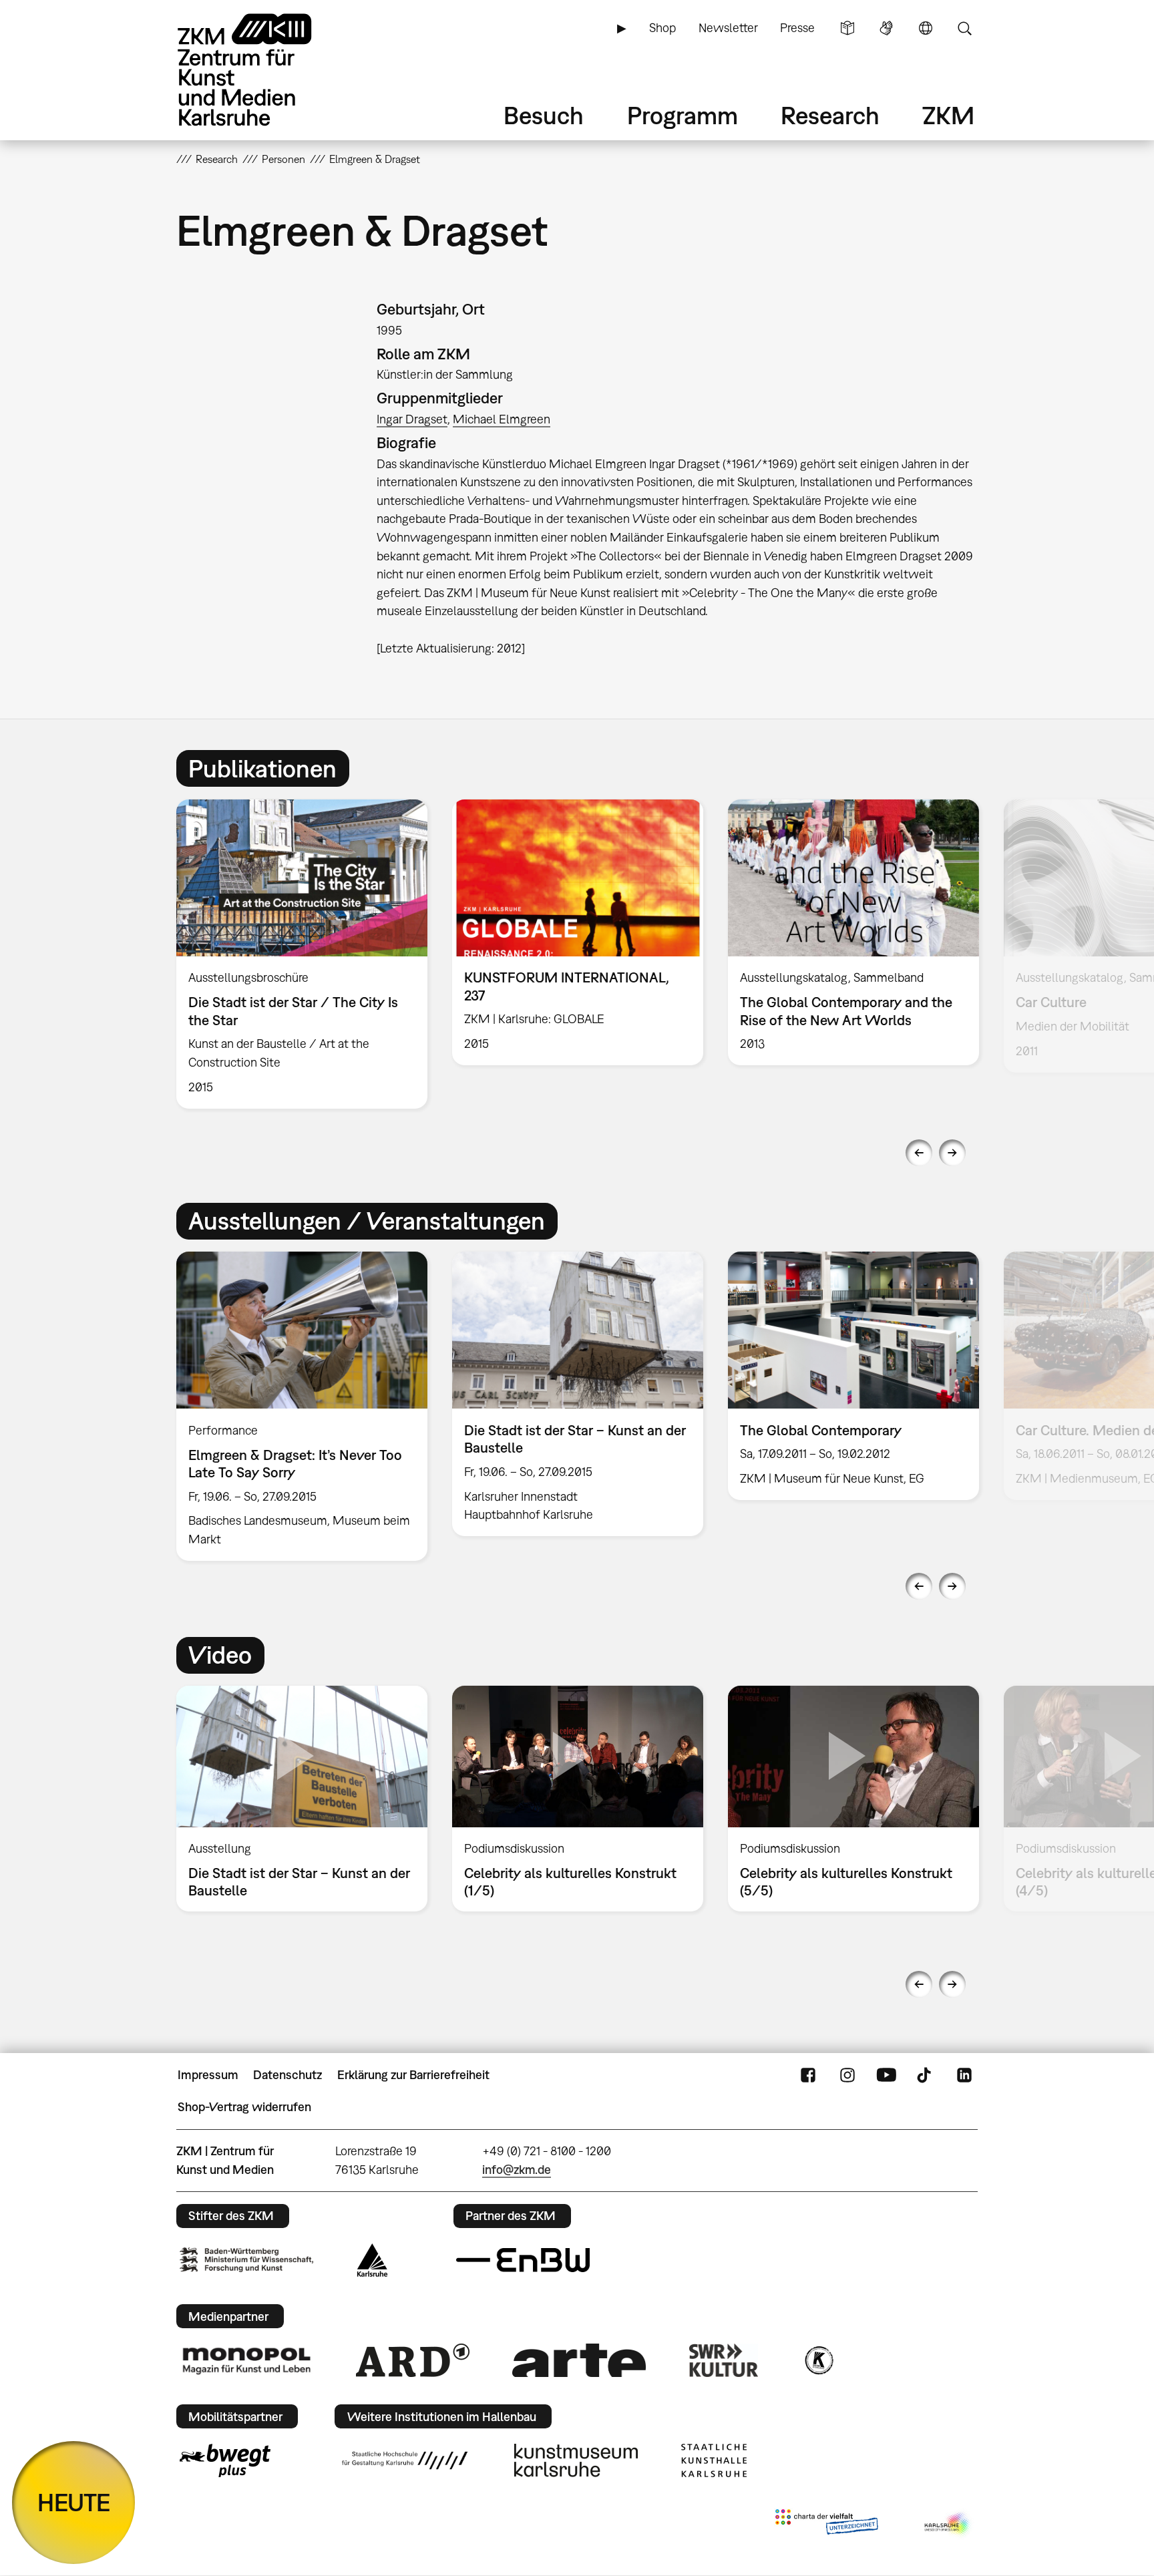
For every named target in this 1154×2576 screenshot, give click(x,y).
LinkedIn (964, 2075)
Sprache (926, 28)
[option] (302, 954)
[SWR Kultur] (724, 2360)
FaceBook (808, 2075)
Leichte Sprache (847, 28)
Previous (919, 1153)
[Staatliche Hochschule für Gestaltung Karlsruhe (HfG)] (405, 2460)
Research (830, 115)
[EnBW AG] (523, 2260)
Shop (662, 28)
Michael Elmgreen (502, 419)
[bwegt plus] (225, 2460)
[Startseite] (263, 70)
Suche (964, 28)
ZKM (948, 115)
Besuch (544, 115)
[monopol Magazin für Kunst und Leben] (246, 2360)
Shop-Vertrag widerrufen (244, 2107)
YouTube (886, 2075)
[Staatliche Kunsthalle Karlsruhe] (714, 2460)
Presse (797, 28)
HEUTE (74, 2502)
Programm (683, 115)
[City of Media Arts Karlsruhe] (948, 2525)
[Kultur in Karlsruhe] (818, 2360)
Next (952, 1153)
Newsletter (728, 28)
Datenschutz (287, 2075)
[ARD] (413, 2360)
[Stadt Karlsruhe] (372, 2260)
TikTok (926, 2075)
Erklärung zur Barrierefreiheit (413, 2075)
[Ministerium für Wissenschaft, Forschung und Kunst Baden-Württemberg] (246, 2260)
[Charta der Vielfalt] (826, 2525)
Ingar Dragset (412, 419)
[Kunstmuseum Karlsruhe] (576, 2460)
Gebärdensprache (886, 28)
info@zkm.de (517, 2170)
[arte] (579, 2360)
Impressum (208, 2075)
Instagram (847, 2075)
